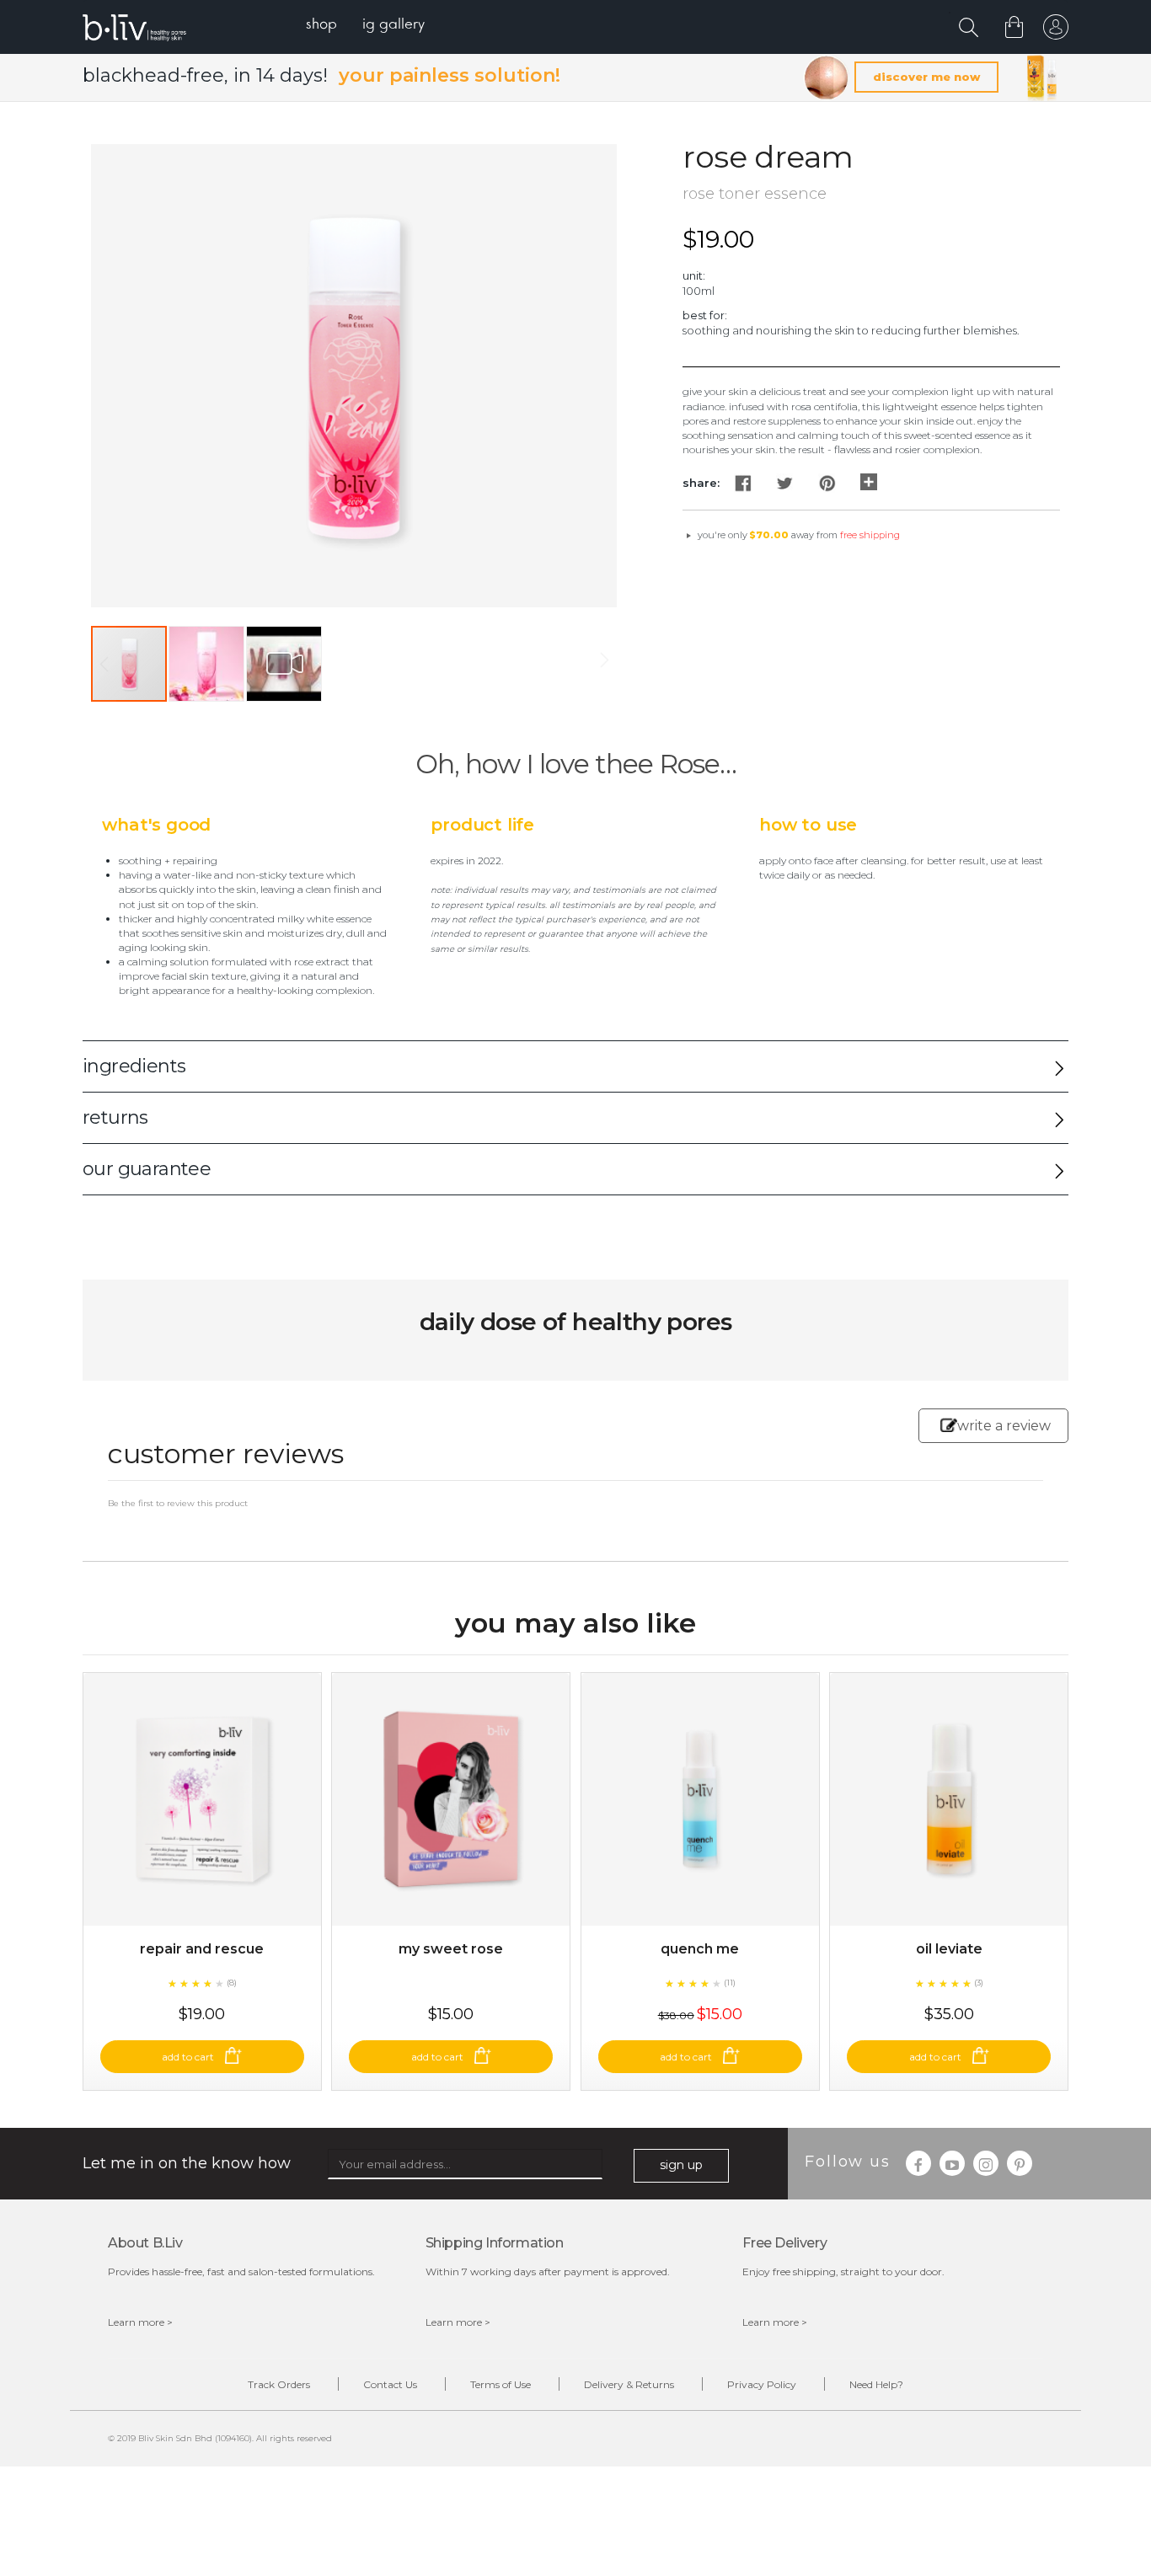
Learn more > (140, 2322)
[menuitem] (321, 26)
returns (115, 1117)
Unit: (694, 275)
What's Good (156, 825)
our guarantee (147, 1169)
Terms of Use (501, 2384)
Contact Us (390, 2384)
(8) (232, 1983)
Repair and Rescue (202, 1949)
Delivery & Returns (629, 2384)
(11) (730, 1983)
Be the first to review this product (178, 1503)
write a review (1004, 1426)
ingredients (134, 1066)
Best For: (705, 315)
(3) (979, 1983)
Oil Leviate (949, 1949)
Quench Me (700, 1949)
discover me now (926, 77)
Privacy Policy (762, 2384)
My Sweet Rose (451, 1949)
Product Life (482, 825)
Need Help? (876, 2384)
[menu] (365, 26)
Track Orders (279, 2384)
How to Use (808, 825)
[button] (207, 664)
